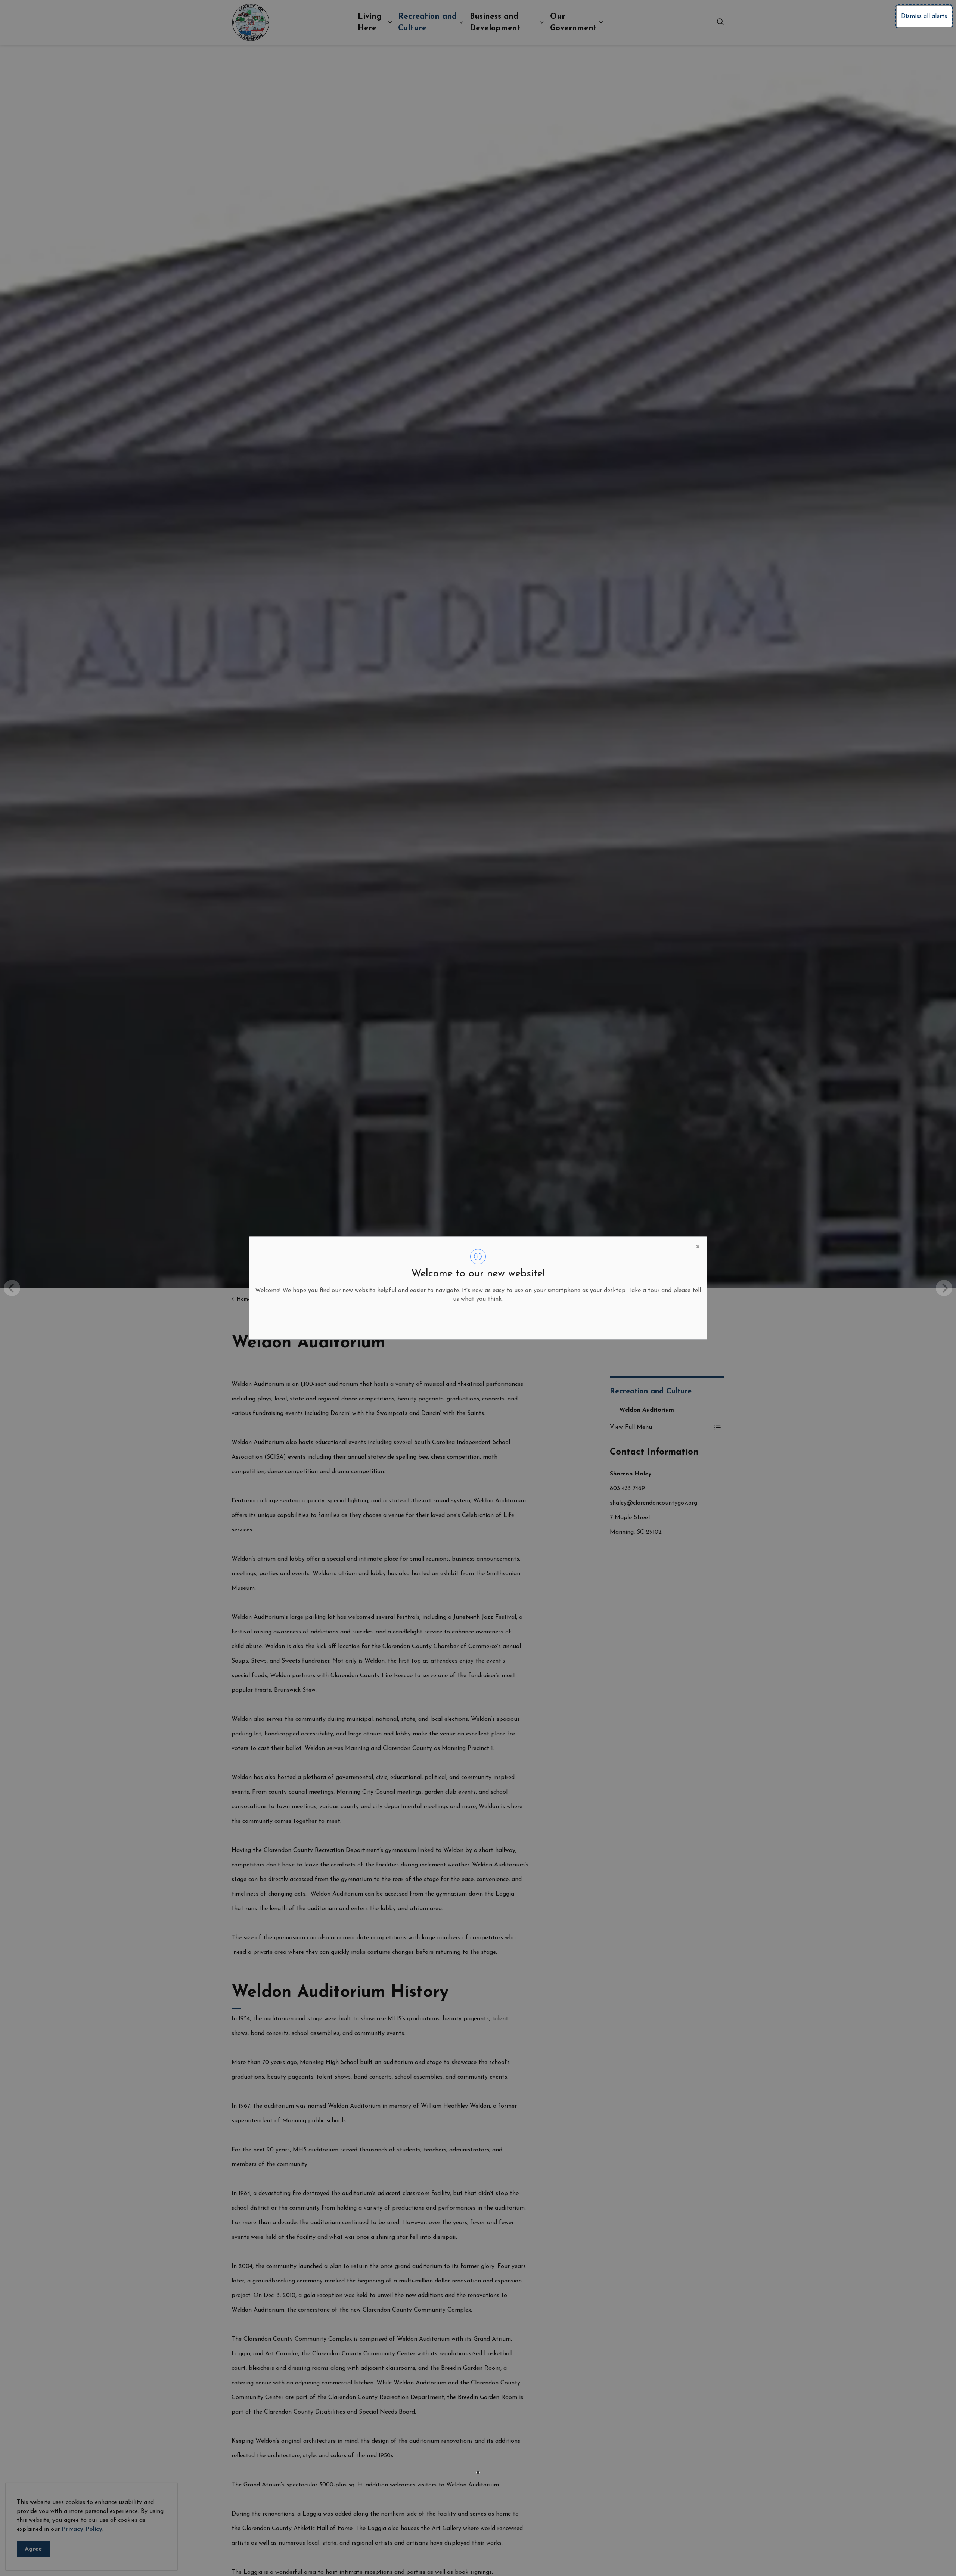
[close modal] (698, 1246)
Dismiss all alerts (924, 16)
